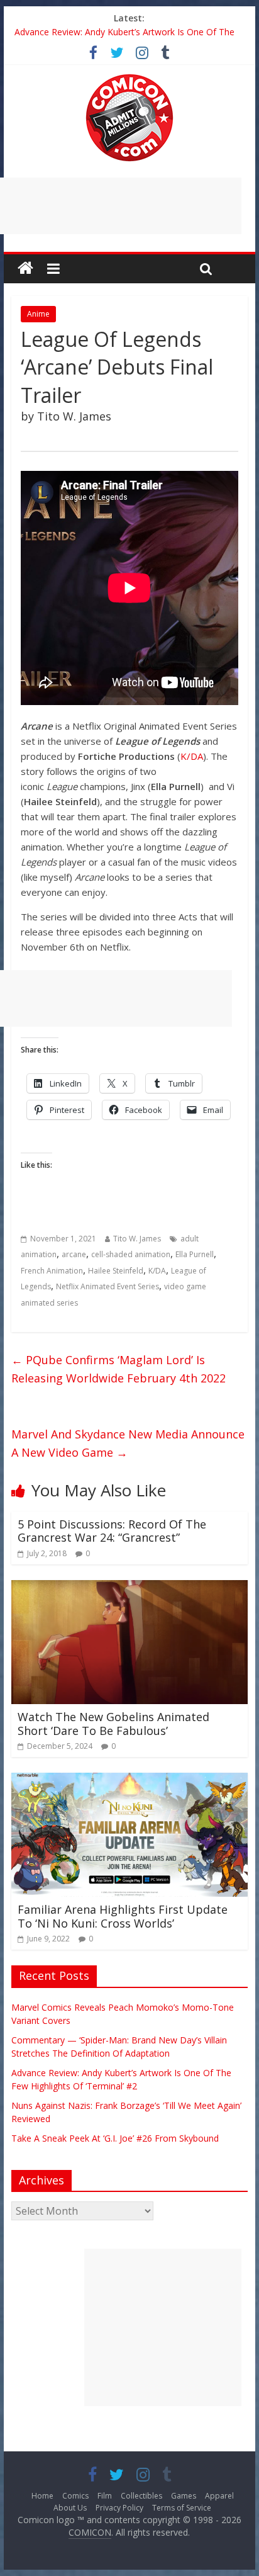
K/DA (192, 756)
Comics (75, 2496)
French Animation (52, 1271)
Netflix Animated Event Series (107, 1286)
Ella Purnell (195, 1254)
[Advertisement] (163, 2327)
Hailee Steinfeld (116, 1271)
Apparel (219, 2496)
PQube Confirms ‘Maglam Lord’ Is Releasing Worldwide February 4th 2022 (118, 1369)
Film (105, 2496)
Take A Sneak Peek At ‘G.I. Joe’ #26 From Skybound (115, 2138)
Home (42, 2496)
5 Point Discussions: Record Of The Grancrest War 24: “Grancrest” (112, 1531)
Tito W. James (137, 1239)
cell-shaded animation (131, 1254)
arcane (74, 1254)
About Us (70, 2508)
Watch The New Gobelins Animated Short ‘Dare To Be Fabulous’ (113, 1724)
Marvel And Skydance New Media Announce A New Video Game (128, 1443)
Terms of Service (182, 2508)
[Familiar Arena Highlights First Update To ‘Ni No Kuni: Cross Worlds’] (129, 1780)
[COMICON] (129, 78)
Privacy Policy (119, 2508)
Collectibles (141, 2496)
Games (184, 2496)
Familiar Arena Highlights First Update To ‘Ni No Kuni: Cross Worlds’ (123, 1916)
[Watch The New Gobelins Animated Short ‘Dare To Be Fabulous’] (129, 1588)
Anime (38, 314)
